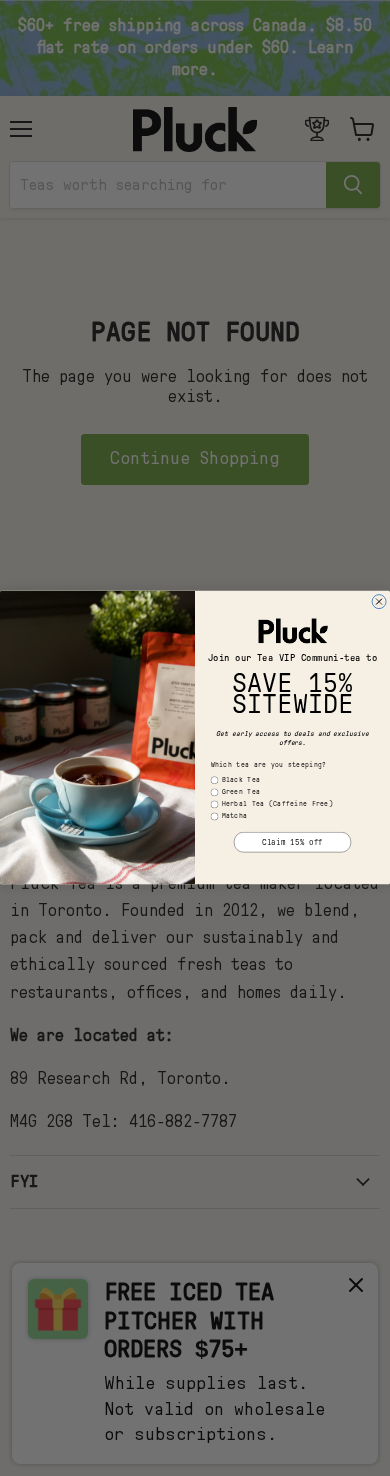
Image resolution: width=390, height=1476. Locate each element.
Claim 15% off (292, 843)
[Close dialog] (379, 602)
